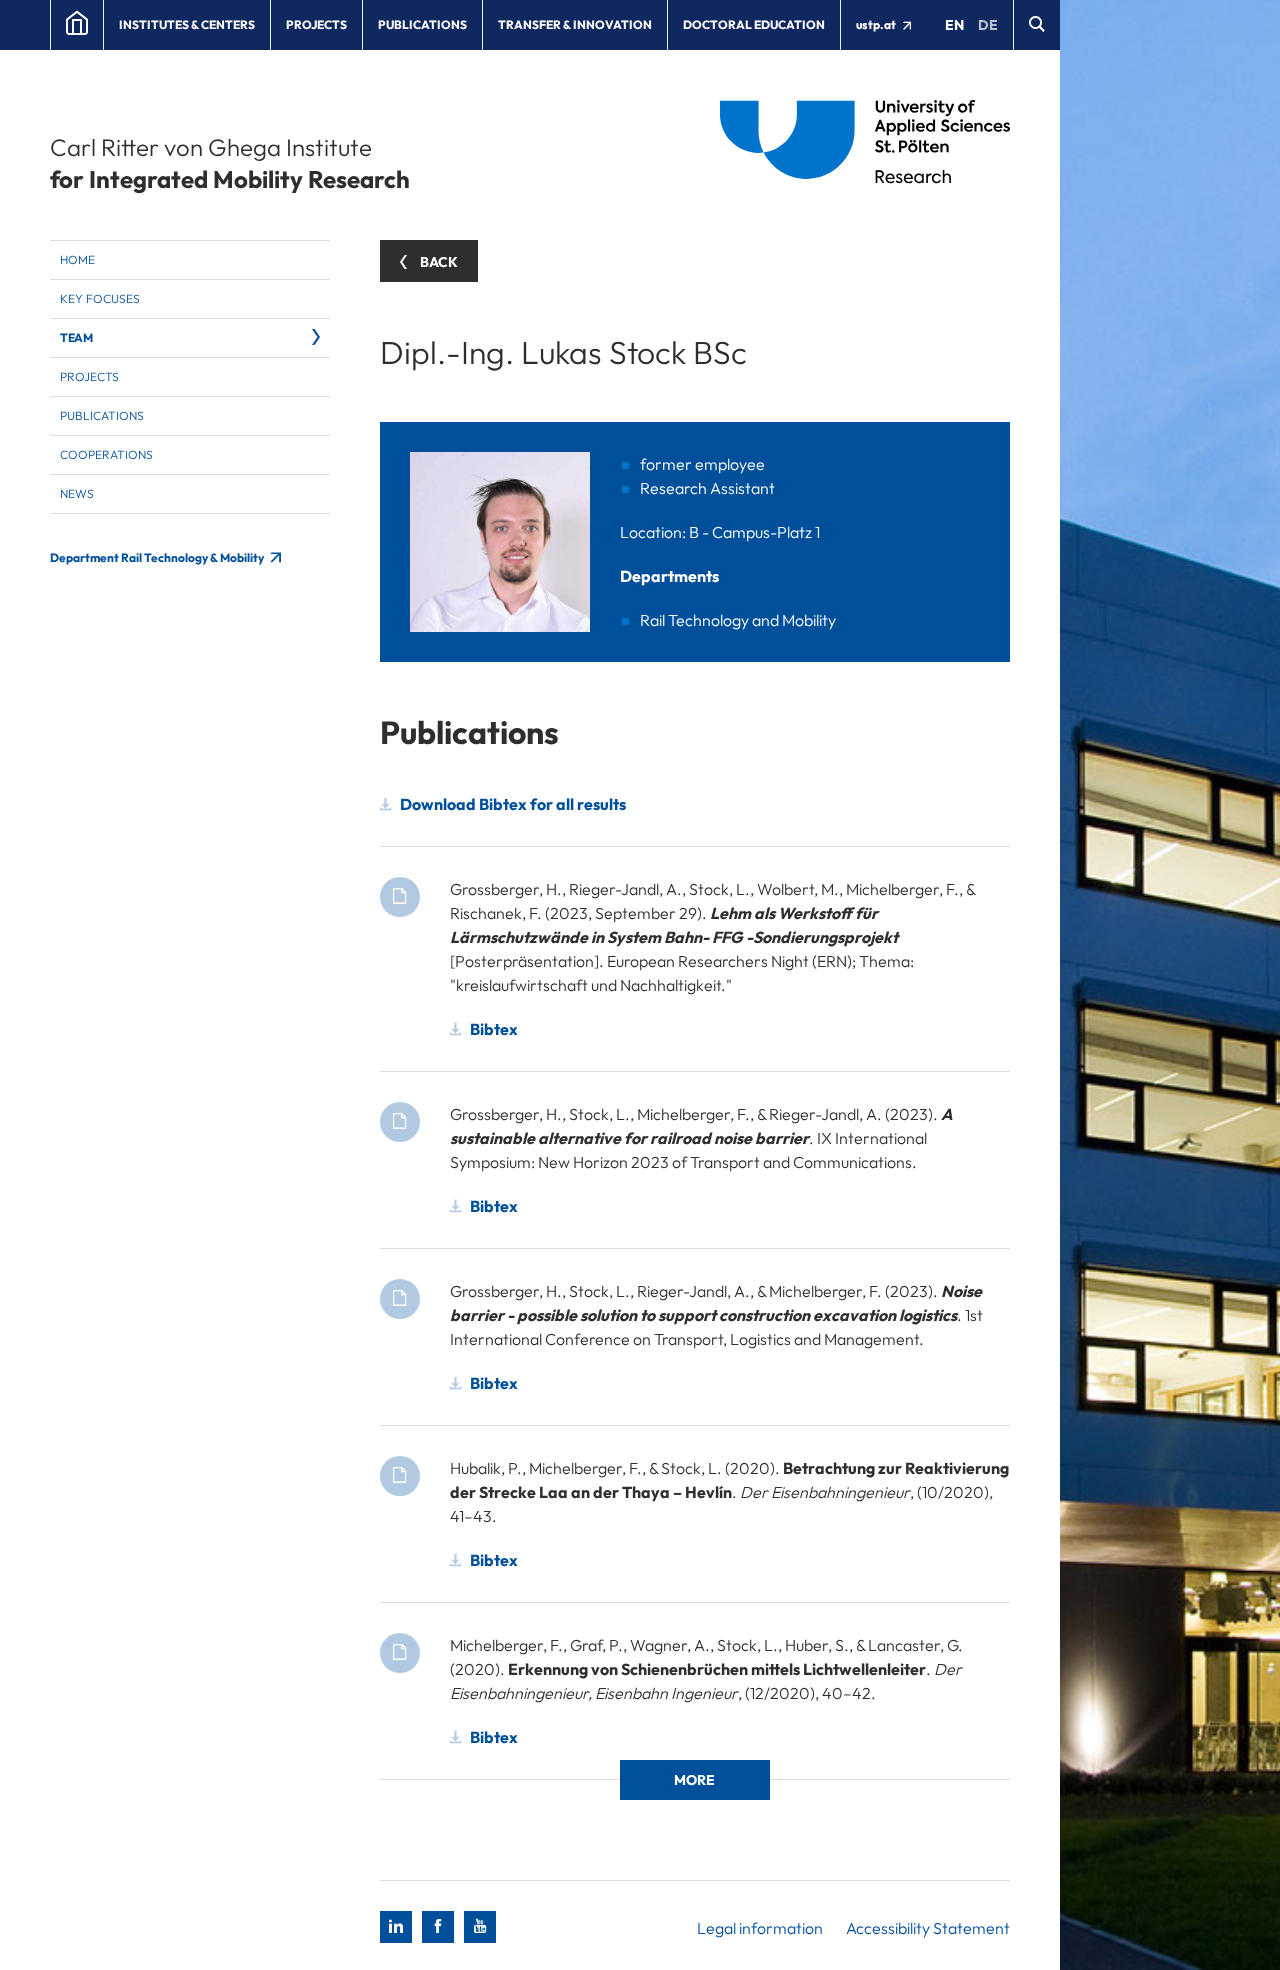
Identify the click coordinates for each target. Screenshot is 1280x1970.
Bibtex (494, 1029)
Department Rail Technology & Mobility (158, 557)
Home (77, 259)
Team (76, 337)
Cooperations (106, 454)
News (77, 493)
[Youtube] (480, 1927)
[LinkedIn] (396, 1927)
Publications (422, 24)
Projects (316, 24)
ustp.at (877, 24)
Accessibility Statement (928, 1928)
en (954, 25)
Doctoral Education (754, 24)
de (988, 25)
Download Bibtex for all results (513, 804)
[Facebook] (438, 1927)
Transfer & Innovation (575, 24)
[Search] (1036, 25)
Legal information (760, 1928)
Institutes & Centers (187, 24)
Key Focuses (100, 298)
